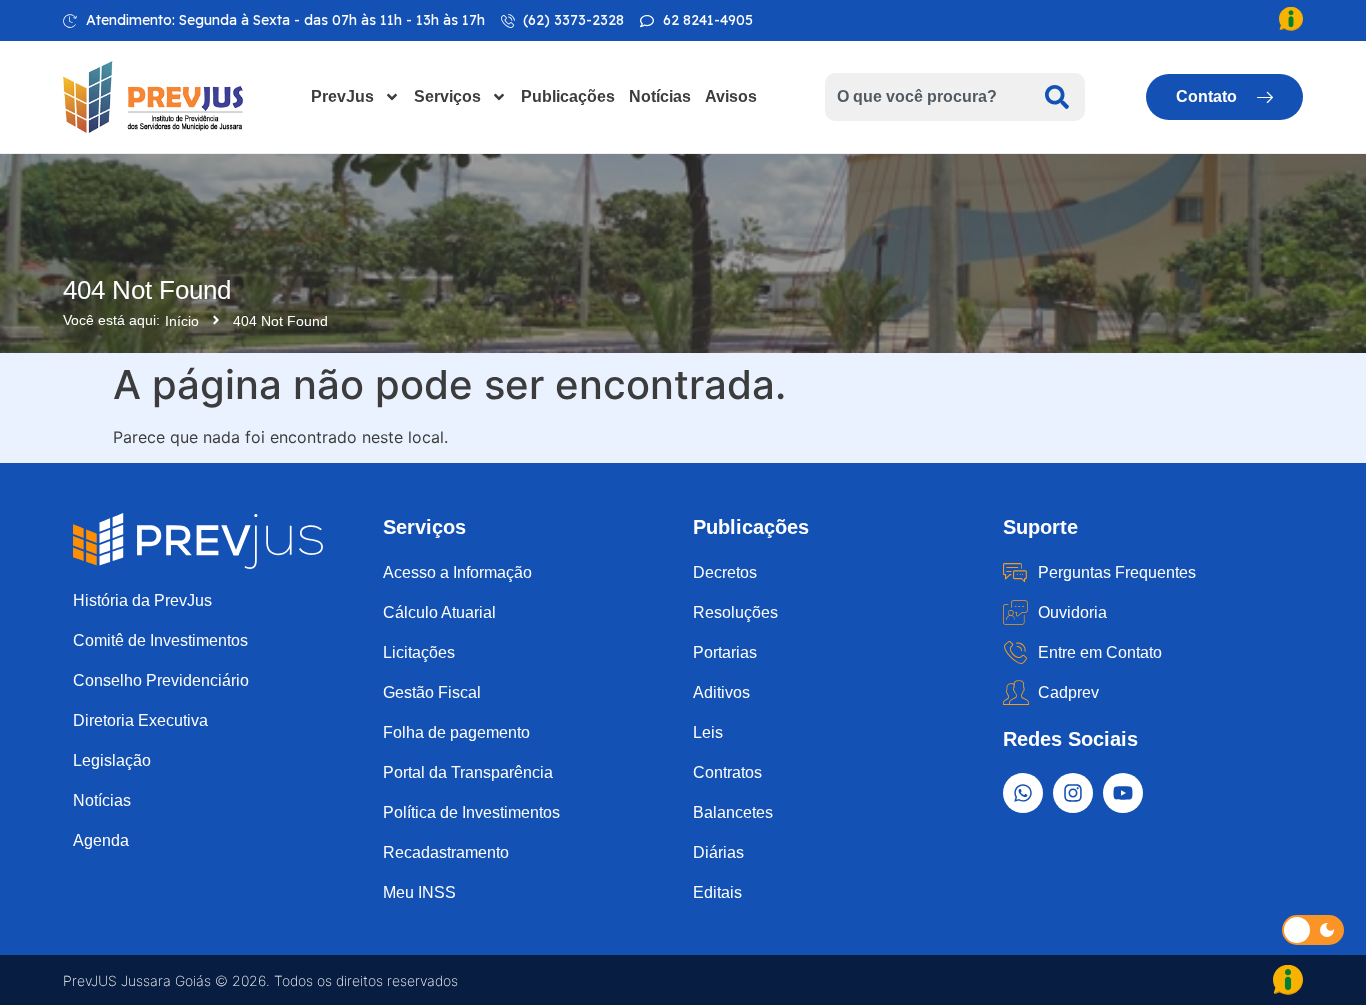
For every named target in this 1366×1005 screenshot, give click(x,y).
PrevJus (342, 96)
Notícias (660, 96)
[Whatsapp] (1023, 793)
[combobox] (927, 97)
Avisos (731, 96)
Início (182, 321)
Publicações (568, 96)
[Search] (1057, 97)
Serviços (447, 96)
